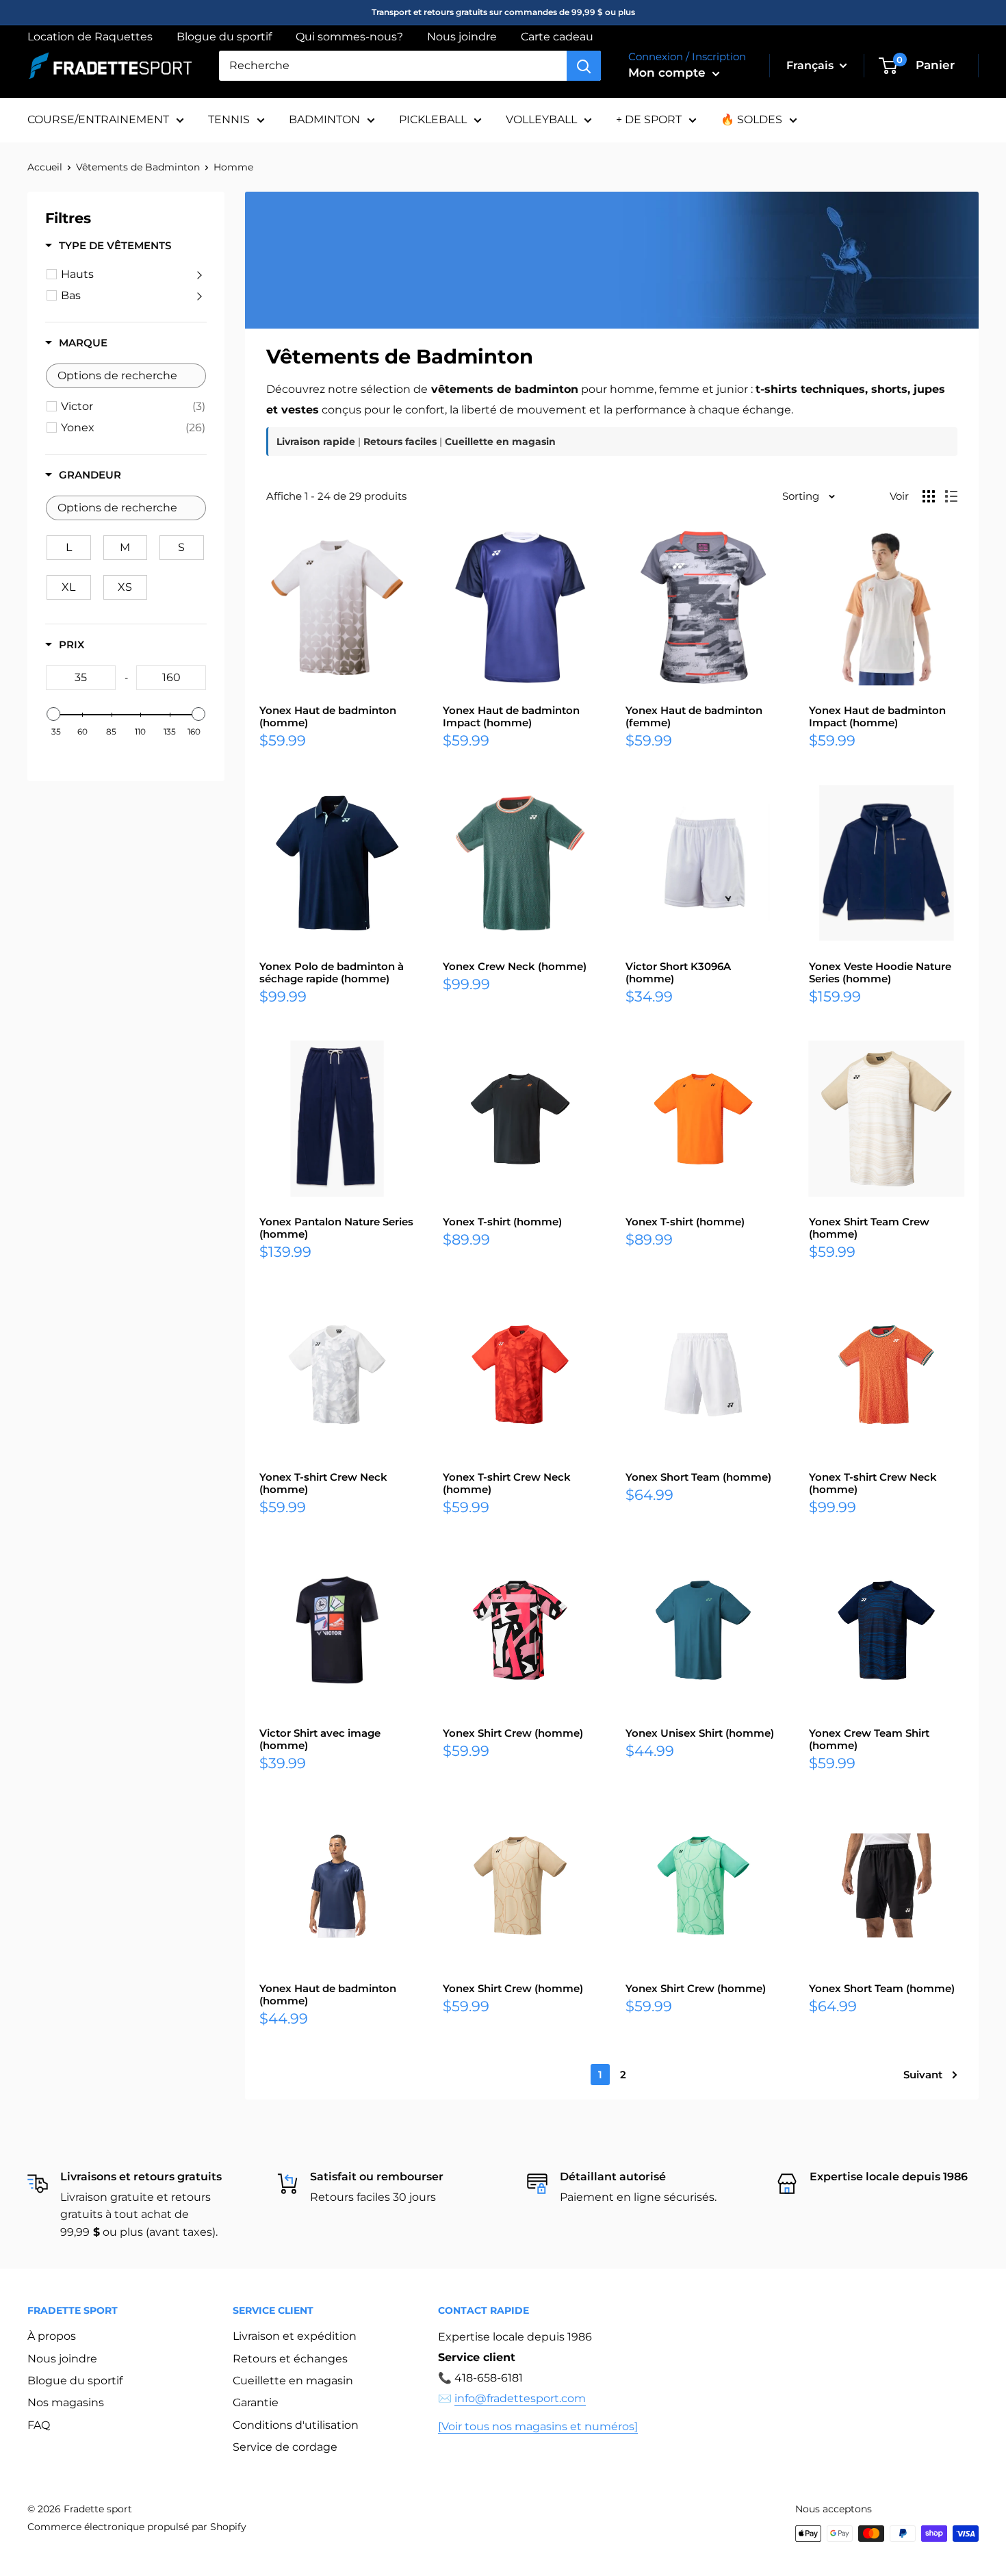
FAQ (39, 2425)
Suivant (923, 2075)
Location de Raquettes (90, 37)
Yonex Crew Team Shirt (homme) (869, 1739)
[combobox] (393, 66)
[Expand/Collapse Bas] (199, 296)
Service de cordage (285, 2447)
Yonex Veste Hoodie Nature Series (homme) (880, 973)
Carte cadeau (557, 37)
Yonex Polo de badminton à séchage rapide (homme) (332, 973)
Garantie (256, 2402)
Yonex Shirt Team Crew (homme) (869, 1228)
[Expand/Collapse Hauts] (199, 275)
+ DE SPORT (649, 119)
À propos (52, 2336)
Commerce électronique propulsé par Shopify (137, 2527)
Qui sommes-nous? (349, 37)
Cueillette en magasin (293, 2381)
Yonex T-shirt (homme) (502, 1222)
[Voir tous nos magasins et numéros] (538, 2426)
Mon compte (669, 73)
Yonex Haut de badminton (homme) (328, 717)
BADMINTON (324, 119)
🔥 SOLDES (751, 119)
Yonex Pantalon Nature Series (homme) (336, 1228)
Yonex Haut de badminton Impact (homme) (511, 717)
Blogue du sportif (224, 37)
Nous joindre (462, 37)
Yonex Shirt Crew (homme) (513, 1733)
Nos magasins (66, 2402)
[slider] (53, 714)
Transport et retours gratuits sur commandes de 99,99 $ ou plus (503, 12)
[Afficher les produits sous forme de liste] (951, 496)
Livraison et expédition (295, 2336)
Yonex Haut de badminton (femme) (694, 717)
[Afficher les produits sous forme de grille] (929, 496)
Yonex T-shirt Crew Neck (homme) (323, 1483)
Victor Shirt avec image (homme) (320, 1739)
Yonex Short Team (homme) (698, 1477)
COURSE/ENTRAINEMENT (98, 119)
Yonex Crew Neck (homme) (515, 967)
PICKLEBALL (433, 119)
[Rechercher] (584, 66)
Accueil (45, 167)
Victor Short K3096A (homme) (678, 973)
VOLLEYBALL (541, 119)
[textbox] (126, 376)
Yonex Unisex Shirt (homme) (700, 1733)
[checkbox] (133, 407)
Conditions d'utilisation (296, 2425)
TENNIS (229, 119)
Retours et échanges (290, 2359)
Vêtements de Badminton (138, 167)
